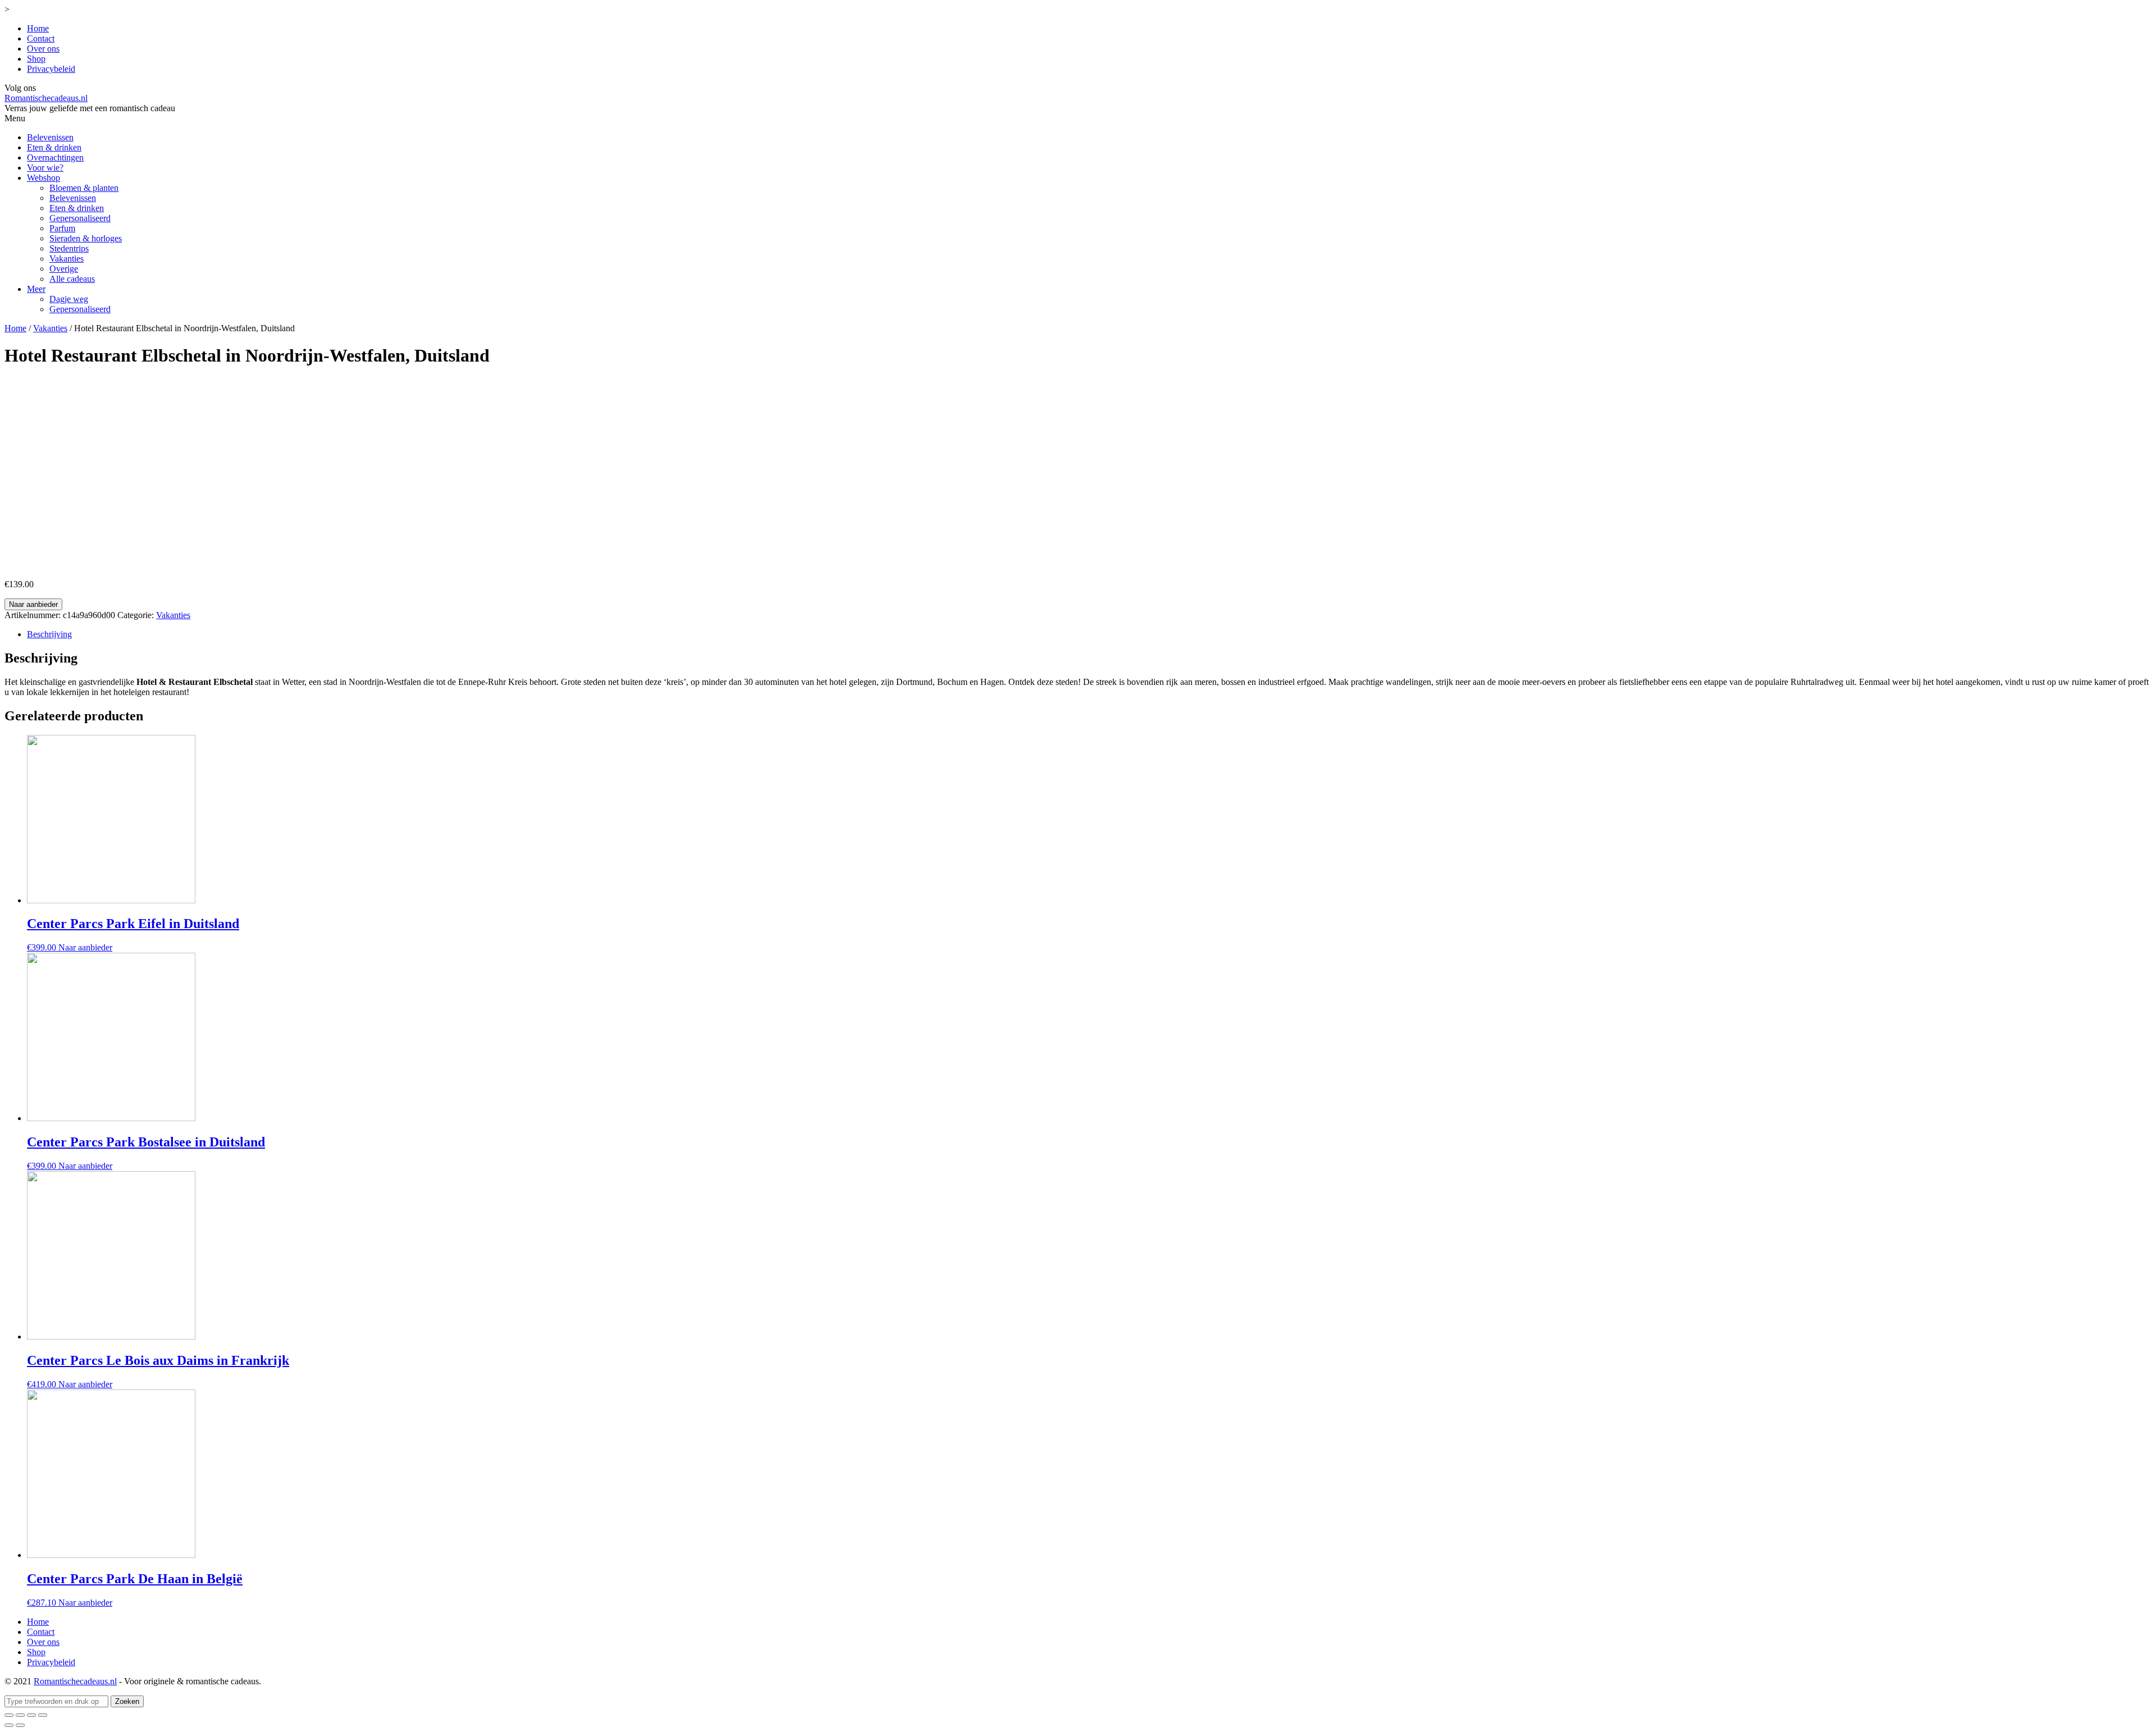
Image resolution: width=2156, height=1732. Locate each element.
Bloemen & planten (84, 188)
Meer (36, 289)
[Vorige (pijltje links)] (9, 1725)
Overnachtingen (55, 157)
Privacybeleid (51, 69)
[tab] (1089, 634)
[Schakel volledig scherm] (31, 1715)
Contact (41, 38)
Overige (64, 269)
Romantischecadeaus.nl (46, 98)
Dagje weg (69, 299)
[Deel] (20, 1715)
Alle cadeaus (72, 279)
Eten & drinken (54, 147)
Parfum (62, 228)
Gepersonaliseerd (80, 218)
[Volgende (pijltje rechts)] (20, 1725)
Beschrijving (49, 634)
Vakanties (67, 259)
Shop (36, 59)
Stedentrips (69, 248)
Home (38, 28)
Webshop (44, 178)
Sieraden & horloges (86, 238)
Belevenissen (50, 137)
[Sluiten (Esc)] (9, 1715)
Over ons (43, 49)
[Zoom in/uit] (43, 1715)
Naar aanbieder (33, 604)
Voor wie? (45, 168)
